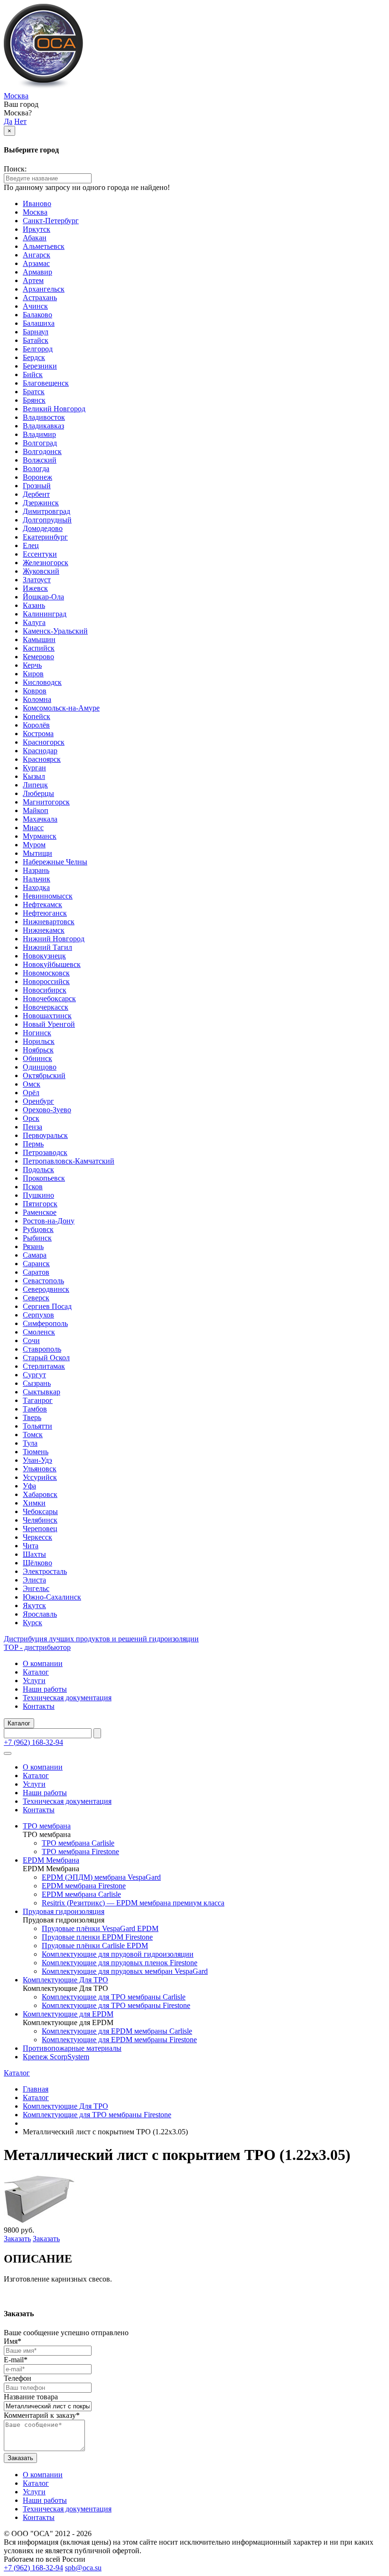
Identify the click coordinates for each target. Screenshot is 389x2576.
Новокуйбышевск (52, 964)
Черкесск (37, 1537)
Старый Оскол (46, 1358)
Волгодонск (42, 451)
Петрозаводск (45, 1152)
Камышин (39, 639)
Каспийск (39, 648)
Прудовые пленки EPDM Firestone (97, 1937)
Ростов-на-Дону (49, 1221)
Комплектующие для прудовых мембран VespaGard (125, 1971)
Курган (34, 768)
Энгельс (36, 1588)
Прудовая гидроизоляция (64, 1911)
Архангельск (44, 289)
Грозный (37, 486)
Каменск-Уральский (55, 631)
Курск (32, 1623)
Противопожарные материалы (72, 2048)
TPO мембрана (47, 1826)
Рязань (33, 1246)
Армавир (37, 272)
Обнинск (37, 1058)
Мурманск (40, 836)
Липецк (35, 785)
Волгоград (40, 443)
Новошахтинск (47, 1016)
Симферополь (45, 1323)
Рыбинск (37, 1238)
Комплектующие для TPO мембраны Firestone (116, 2005)
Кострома (38, 734)
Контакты (39, 1706)
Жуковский (41, 571)
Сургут (34, 1375)
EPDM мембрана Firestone (84, 1886)
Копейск (37, 716)
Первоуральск (45, 1135)
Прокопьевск (44, 1178)
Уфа (29, 1486)
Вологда (36, 469)
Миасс (33, 828)
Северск (36, 1298)
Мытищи (37, 853)
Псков (33, 1187)
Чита (31, 1546)
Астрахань (40, 298)
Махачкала (40, 819)
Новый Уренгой (49, 1024)
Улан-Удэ (37, 1460)
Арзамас (36, 263)
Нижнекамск (44, 930)
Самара (35, 1255)
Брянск (34, 400)
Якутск (34, 1605)
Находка (36, 887)
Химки (34, 1503)
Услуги (34, 1681)
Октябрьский (44, 1075)
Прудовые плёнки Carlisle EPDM (95, 1946)
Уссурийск (40, 1477)
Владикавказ (43, 426)
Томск (33, 1435)
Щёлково (37, 1563)
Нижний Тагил (47, 947)
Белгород (38, 349)
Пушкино (38, 1195)
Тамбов (35, 1409)
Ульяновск (40, 1469)
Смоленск (39, 1332)
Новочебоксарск (49, 999)
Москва (16, 96)
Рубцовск (38, 1229)
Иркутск (37, 229)
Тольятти (37, 1426)
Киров (33, 674)
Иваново (37, 204)
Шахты (34, 1554)
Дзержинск (41, 503)
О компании (43, 1663)
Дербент (36, 494)
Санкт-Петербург (51, 221)
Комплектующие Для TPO (65, 1980)
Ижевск (35, 588)
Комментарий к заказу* (42, 2415)
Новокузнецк (44, 956)
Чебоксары (40, 1511)
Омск (32, 1084)
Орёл (31, 1093)
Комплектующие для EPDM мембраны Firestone (119, 2040)
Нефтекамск (42, 904)
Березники (40, 366)
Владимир (39, 434)
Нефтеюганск (45, 913)
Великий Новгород (54, 409)
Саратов (36, 1272)
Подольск (38, 1170)
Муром (34, 845)
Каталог (36, 1672)
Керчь (32, 665)
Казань (34, 605)
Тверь (32, 1417)
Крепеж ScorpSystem (56, 2057)
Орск (31, 1118)
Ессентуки (40, 554)
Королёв (36, 725)
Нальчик (37, 879)
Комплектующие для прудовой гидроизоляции (118, 1954)
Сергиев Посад (47, 1306)
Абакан (35, 238)
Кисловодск (42, 682)
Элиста (34, 1580)
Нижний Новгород (54, 939)
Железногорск (46, 563)
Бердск (34, 357)
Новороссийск (46, 981)
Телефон (18, 2378)
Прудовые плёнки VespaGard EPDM (100, 1928)
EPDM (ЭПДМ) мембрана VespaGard (101, 1877)
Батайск (36, 340)
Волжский (40, 460)
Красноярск (42, 759)
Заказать (17, 2239)
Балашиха (39, 323)
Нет (20, 121)
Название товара (31, 2397)
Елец (31, 545)
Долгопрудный (47, 520)
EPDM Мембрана (51, 1860)
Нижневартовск (49, 922)
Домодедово (43, 528)
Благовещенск (46, 383)
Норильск (39, 1041)
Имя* (13, 2341)
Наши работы (45, 1689)
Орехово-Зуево (47, 1110)
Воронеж (37, 477)
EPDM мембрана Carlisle (81, 1894)
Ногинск (37, 1033)
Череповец (40, 1529)
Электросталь (45, 1571)
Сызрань (37, 1383)
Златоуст (37, 580)
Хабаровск (40, 1494)
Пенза (32, 1127)
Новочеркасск (46, 1007)
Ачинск (35, 306)
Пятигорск (40, 1204)
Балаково (37, 315)
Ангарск (37, 255)
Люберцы (38, 793)
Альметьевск (44, 246)
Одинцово (40, 1067)
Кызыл (34, 776)
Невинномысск (48, 896)
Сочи (31, 1340)
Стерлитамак (44, 1366)
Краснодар (40, 751)
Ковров (35, 691)
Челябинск (40, 1520)
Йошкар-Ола (43, 597)
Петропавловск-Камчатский (69, 1161)
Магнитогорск (46, 802)
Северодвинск (46, 1289)
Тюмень (36, 1452)
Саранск (36, 1264)
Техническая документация (67, 1698)
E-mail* (16, 2360)
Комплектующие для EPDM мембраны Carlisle (117, 2031)
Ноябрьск (38, 1050)
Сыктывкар (42, 1392)
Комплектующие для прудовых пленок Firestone (120, 1963)
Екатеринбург (45, 537)
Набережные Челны (55, 862)
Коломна (37, 699)
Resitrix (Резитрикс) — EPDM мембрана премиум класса (133, 1903)
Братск (34, 392)
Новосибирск (45, 990)
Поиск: (15, 169)
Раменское (40, 1212)
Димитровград (46, 511)
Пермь (33, 1144)
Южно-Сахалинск (52, 1597)
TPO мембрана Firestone (80, 1851)
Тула (30, 1443)
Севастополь (43, 1281)
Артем (33, 280)
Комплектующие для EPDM (68, 2014)
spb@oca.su (83, 2568)
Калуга (34, 622)
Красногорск (44, 742)
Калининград (45, 614)
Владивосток (44, 417)
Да (8, 121)
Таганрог (38, 1400)
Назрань (36, 870)
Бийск (33, 374)
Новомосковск (46, 973)
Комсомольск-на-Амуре (61, 708)
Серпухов (38, 1315)
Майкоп (36, 810)
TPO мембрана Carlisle (78, 1843)
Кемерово (38, 657)
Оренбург (38, 1101)
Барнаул (36, 332)
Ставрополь (42, 1349)
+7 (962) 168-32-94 (33, 1742)
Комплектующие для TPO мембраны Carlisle (114, 1997)
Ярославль (40, 1614)
